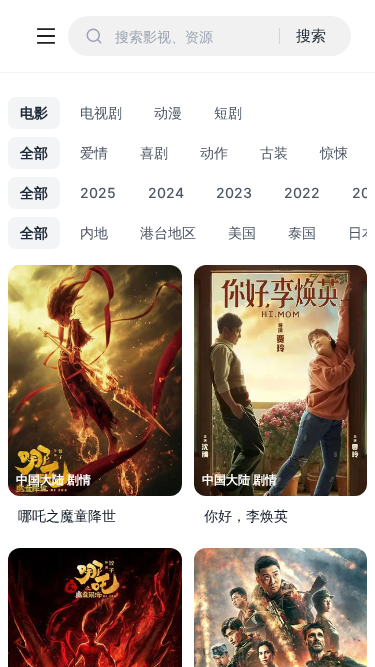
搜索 (311, 35)
